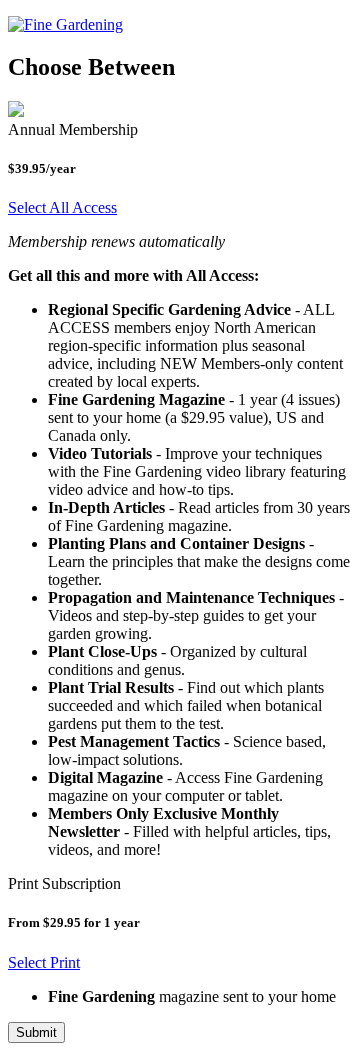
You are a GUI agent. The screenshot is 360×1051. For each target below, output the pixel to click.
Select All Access (62, 207)
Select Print (44, 962)
